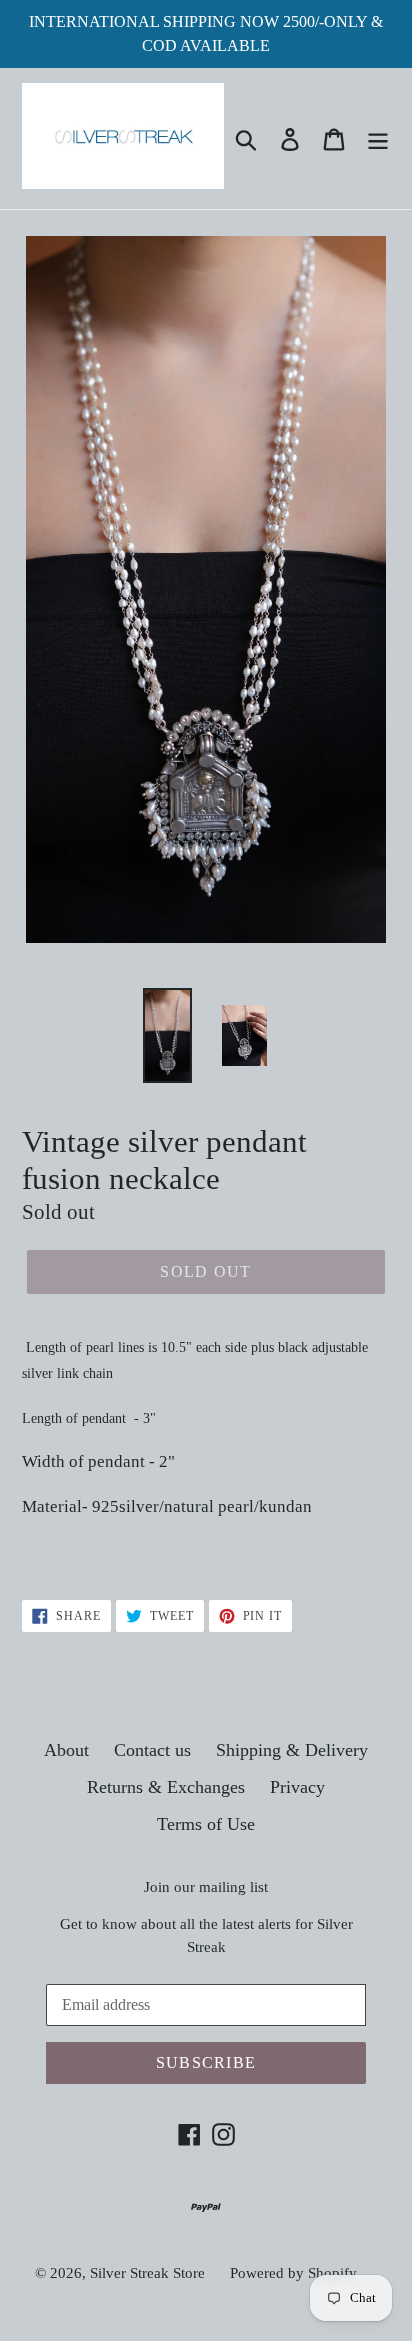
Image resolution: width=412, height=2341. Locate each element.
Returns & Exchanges (166, 1787)
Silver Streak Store (147, 2273)
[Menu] (378, 138)
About (66, 1750)
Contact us (152, 1750)
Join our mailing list (206, 1887)
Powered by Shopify (293, 2273)
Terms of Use (206, 1824)
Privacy (297, 1787)
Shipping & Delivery (292, 1750)
